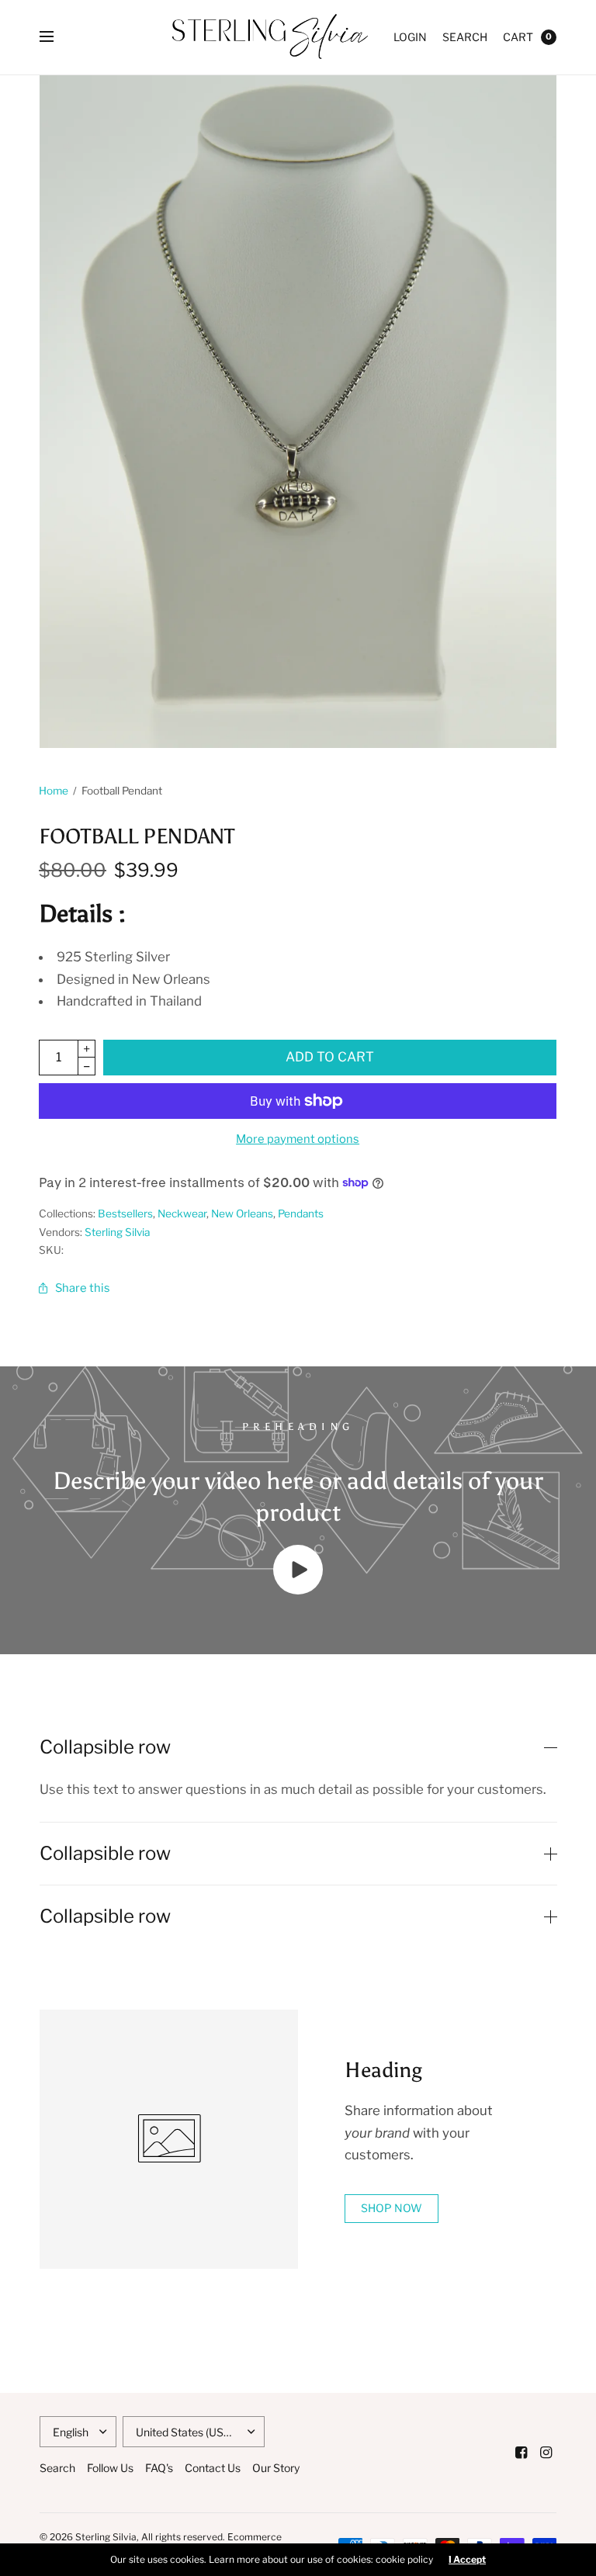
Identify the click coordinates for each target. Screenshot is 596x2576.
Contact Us (213, 2468)
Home (54, 791)
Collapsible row (105, 1747)
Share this (83, 1288)
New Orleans (242, 1214)
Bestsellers (125, 1214)
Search (465, 37)
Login (410, 37)
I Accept (467, 2560)
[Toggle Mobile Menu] (57, 37)
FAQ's (159, 2468)
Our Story (276, 2468)
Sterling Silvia (117, 1232)
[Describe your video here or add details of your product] (298, 1590)
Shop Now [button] (392, 2208)
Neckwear (182, 1214)
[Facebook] (521, 2453)
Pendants (301, 1214)
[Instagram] (546, 2453)
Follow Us (110, 2468)
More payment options (298, 1139)
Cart (518, 37)
